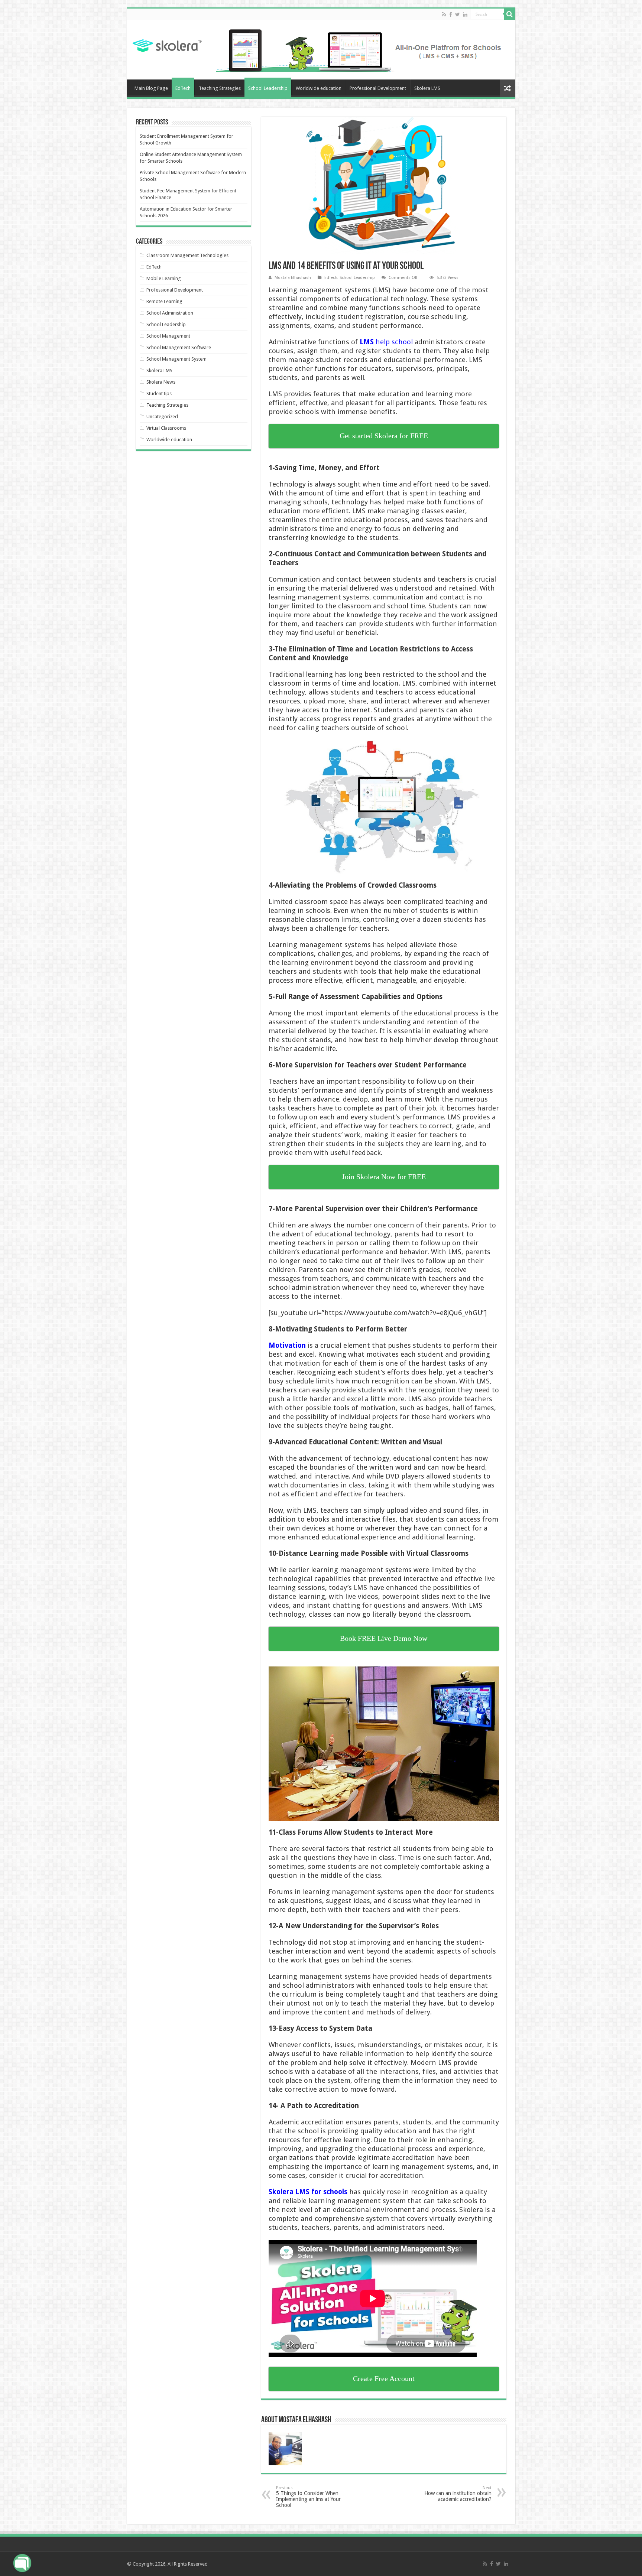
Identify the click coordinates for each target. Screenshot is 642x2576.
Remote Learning (164, 301)
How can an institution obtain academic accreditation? (458, 2494)
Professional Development (378, 88)
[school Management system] (363, 49)
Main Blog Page (151, 88)
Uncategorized (162, 417)
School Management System (176, 359)
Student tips (159, 393)
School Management (168, 336)
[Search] (510, 14)
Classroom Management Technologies (187, 255)
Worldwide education (319, 88)
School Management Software (179, 347)
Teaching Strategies (220, 88)
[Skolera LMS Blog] (167, 45)
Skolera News (161, 382)
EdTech (183, 88)
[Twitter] (458, 14)
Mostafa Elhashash (293, 278)
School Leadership (268, 88)
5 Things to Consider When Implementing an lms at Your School (308, 2497)
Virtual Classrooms (166, 428)
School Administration (170, 313)
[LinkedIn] (465, 14)
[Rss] (444, 14)
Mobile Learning (164, 278)
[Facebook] (451, 14)
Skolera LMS (427, 88)
